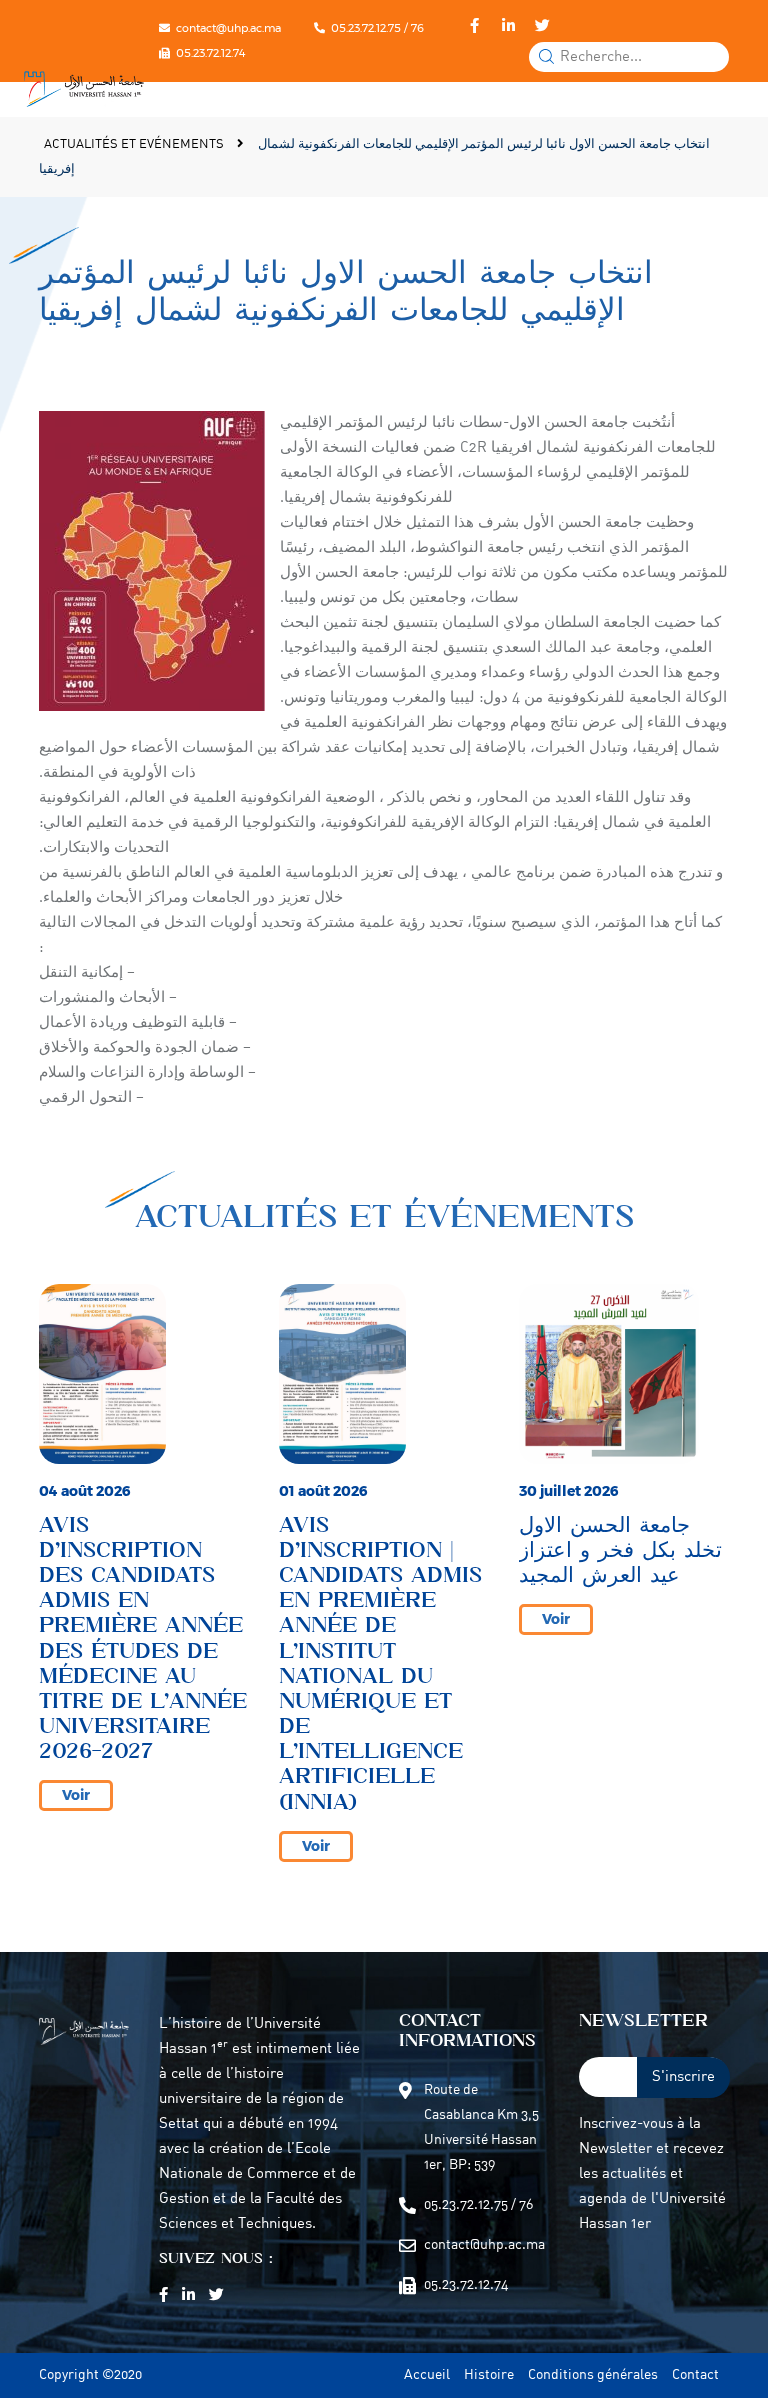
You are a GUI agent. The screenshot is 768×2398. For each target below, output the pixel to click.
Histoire (489, 2375)
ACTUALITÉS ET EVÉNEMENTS (135, 144)
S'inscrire (683, 2077)
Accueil (427, 2375)
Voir (76, 1795)
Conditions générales (593, 2375)
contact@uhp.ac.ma (228, 28)
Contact (695, 2375)
